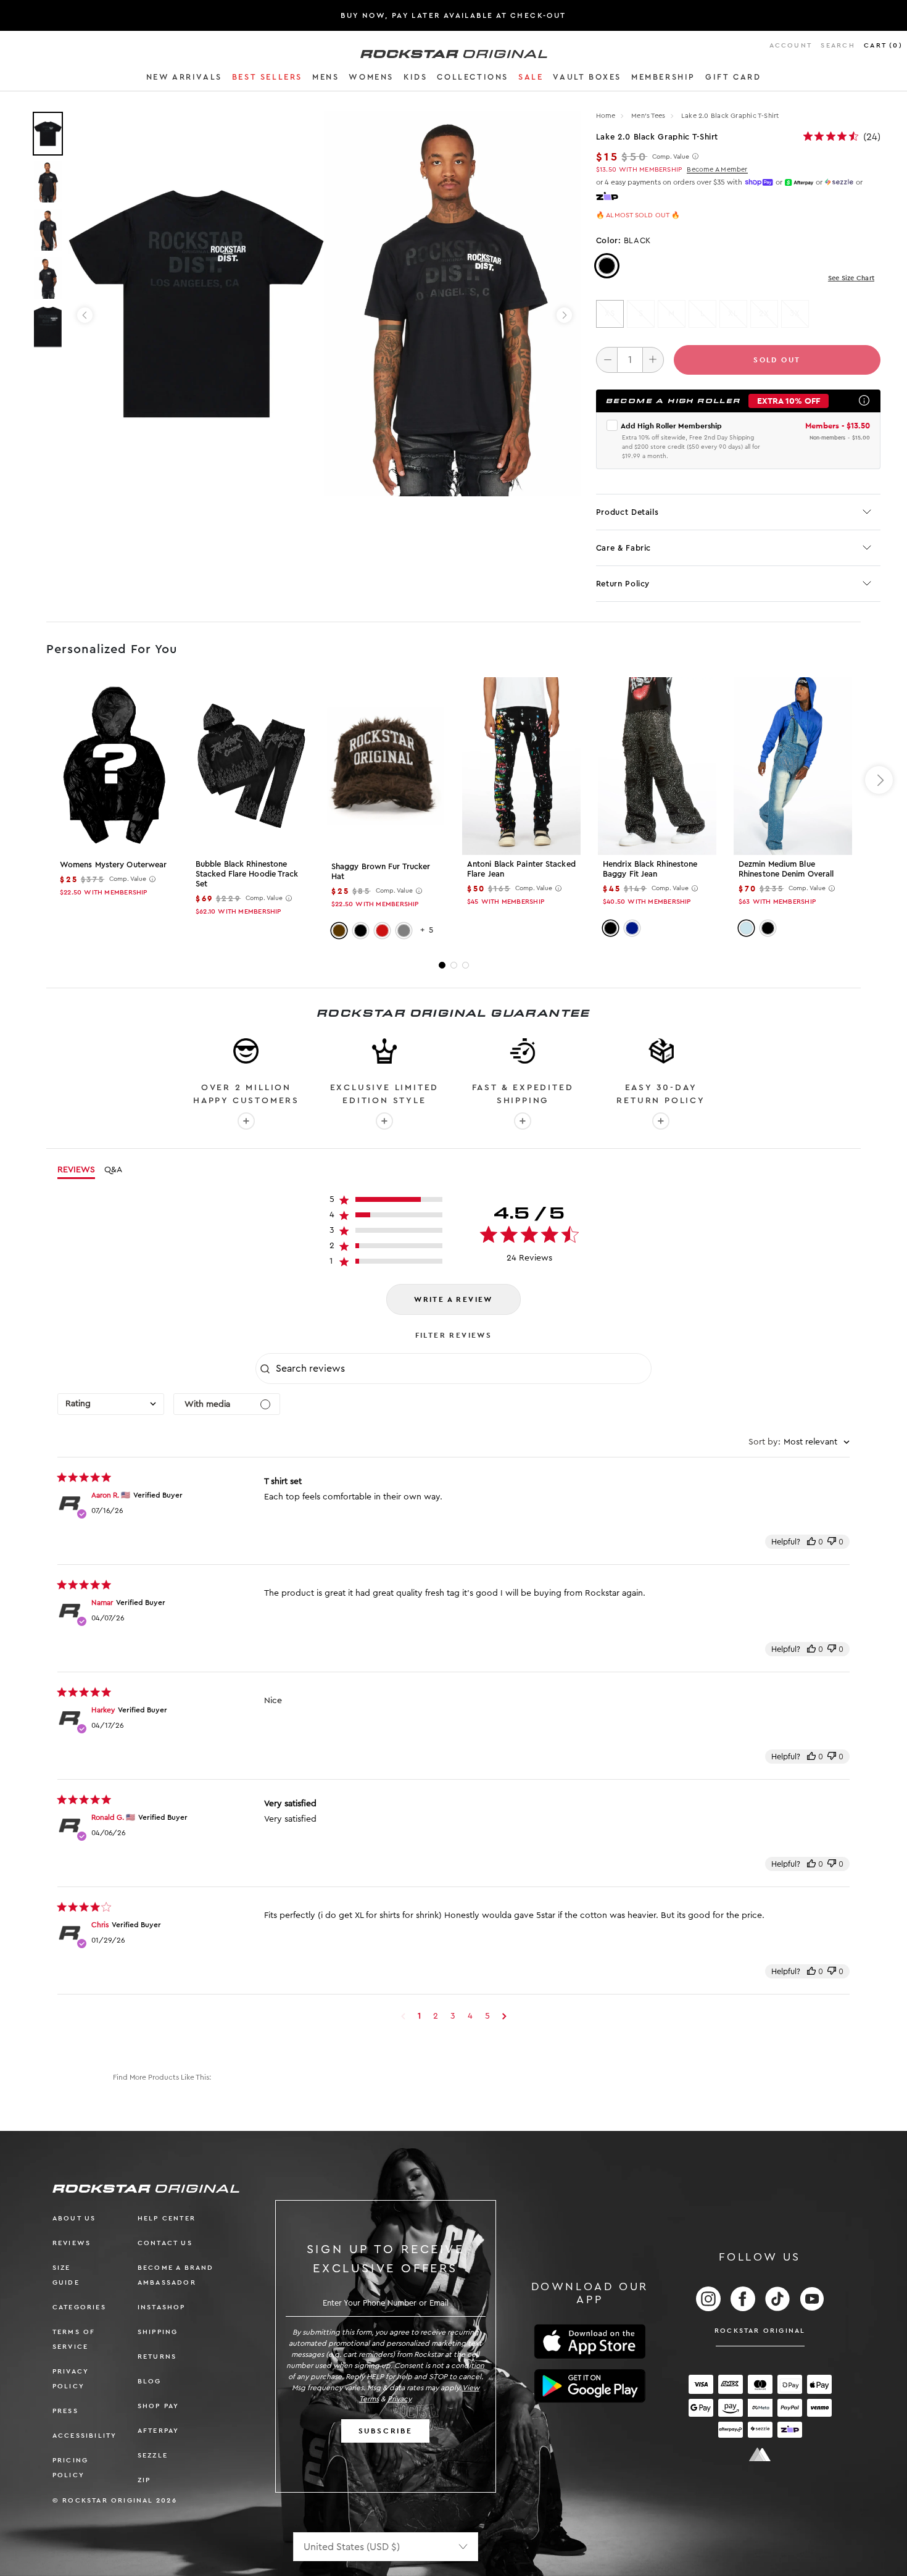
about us (74, 2218)
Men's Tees (649, 116)
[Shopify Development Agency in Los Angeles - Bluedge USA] (760, 2455)
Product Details (627, 512)
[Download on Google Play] (590, 2386)
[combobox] (111, 1404)
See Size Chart (851, 278)
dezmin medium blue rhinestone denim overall (786, 869)
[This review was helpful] (811, 1542)
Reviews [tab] (76, 1170)
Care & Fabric (623, 548)
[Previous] (85, 315)
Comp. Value (671, 157)
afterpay (159, 2431)
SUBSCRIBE (386, 2431)
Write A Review (453, 1299)
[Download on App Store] (590, 2342)
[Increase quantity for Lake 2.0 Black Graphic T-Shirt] (653, 360)
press (65, 2411)
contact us (165, 2243)
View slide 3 (466, 965)
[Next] (564, 315)
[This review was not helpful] (832, 1542)
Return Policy (623, 584)
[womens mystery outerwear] (114, 766)
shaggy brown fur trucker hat (381, 871)
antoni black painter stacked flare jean (521, 869)
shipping (158, 2332)
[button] (184, 79)
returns (157, 2357)
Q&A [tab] (113, 1170)
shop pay (159, 2406)
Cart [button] (883, 45)
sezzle (153, 2455)
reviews (72, 2243)
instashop (162, 2307)
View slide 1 (442, 965)
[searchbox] (462, 1369)
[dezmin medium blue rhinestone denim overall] (793, 766)
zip (144, 2480)
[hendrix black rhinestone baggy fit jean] (657, 766)
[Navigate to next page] (504, 2016)
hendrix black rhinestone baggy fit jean (650, 869)
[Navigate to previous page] (403, 2016)
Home (606, 116)
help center (167, 2218)
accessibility (85, 2436)
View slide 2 (454, 965)
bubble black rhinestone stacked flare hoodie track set (247, 874)
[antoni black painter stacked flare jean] (521, 766)
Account (791, 45)
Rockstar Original (760, 2331)
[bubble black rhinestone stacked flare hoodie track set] (250, 766)
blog (150, 2381)
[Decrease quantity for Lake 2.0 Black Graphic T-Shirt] (607, 360)
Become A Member (717, 169)
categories (79, 2307)
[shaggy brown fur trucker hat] (386, 767)
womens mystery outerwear (113, 865)
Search (838, 45)
